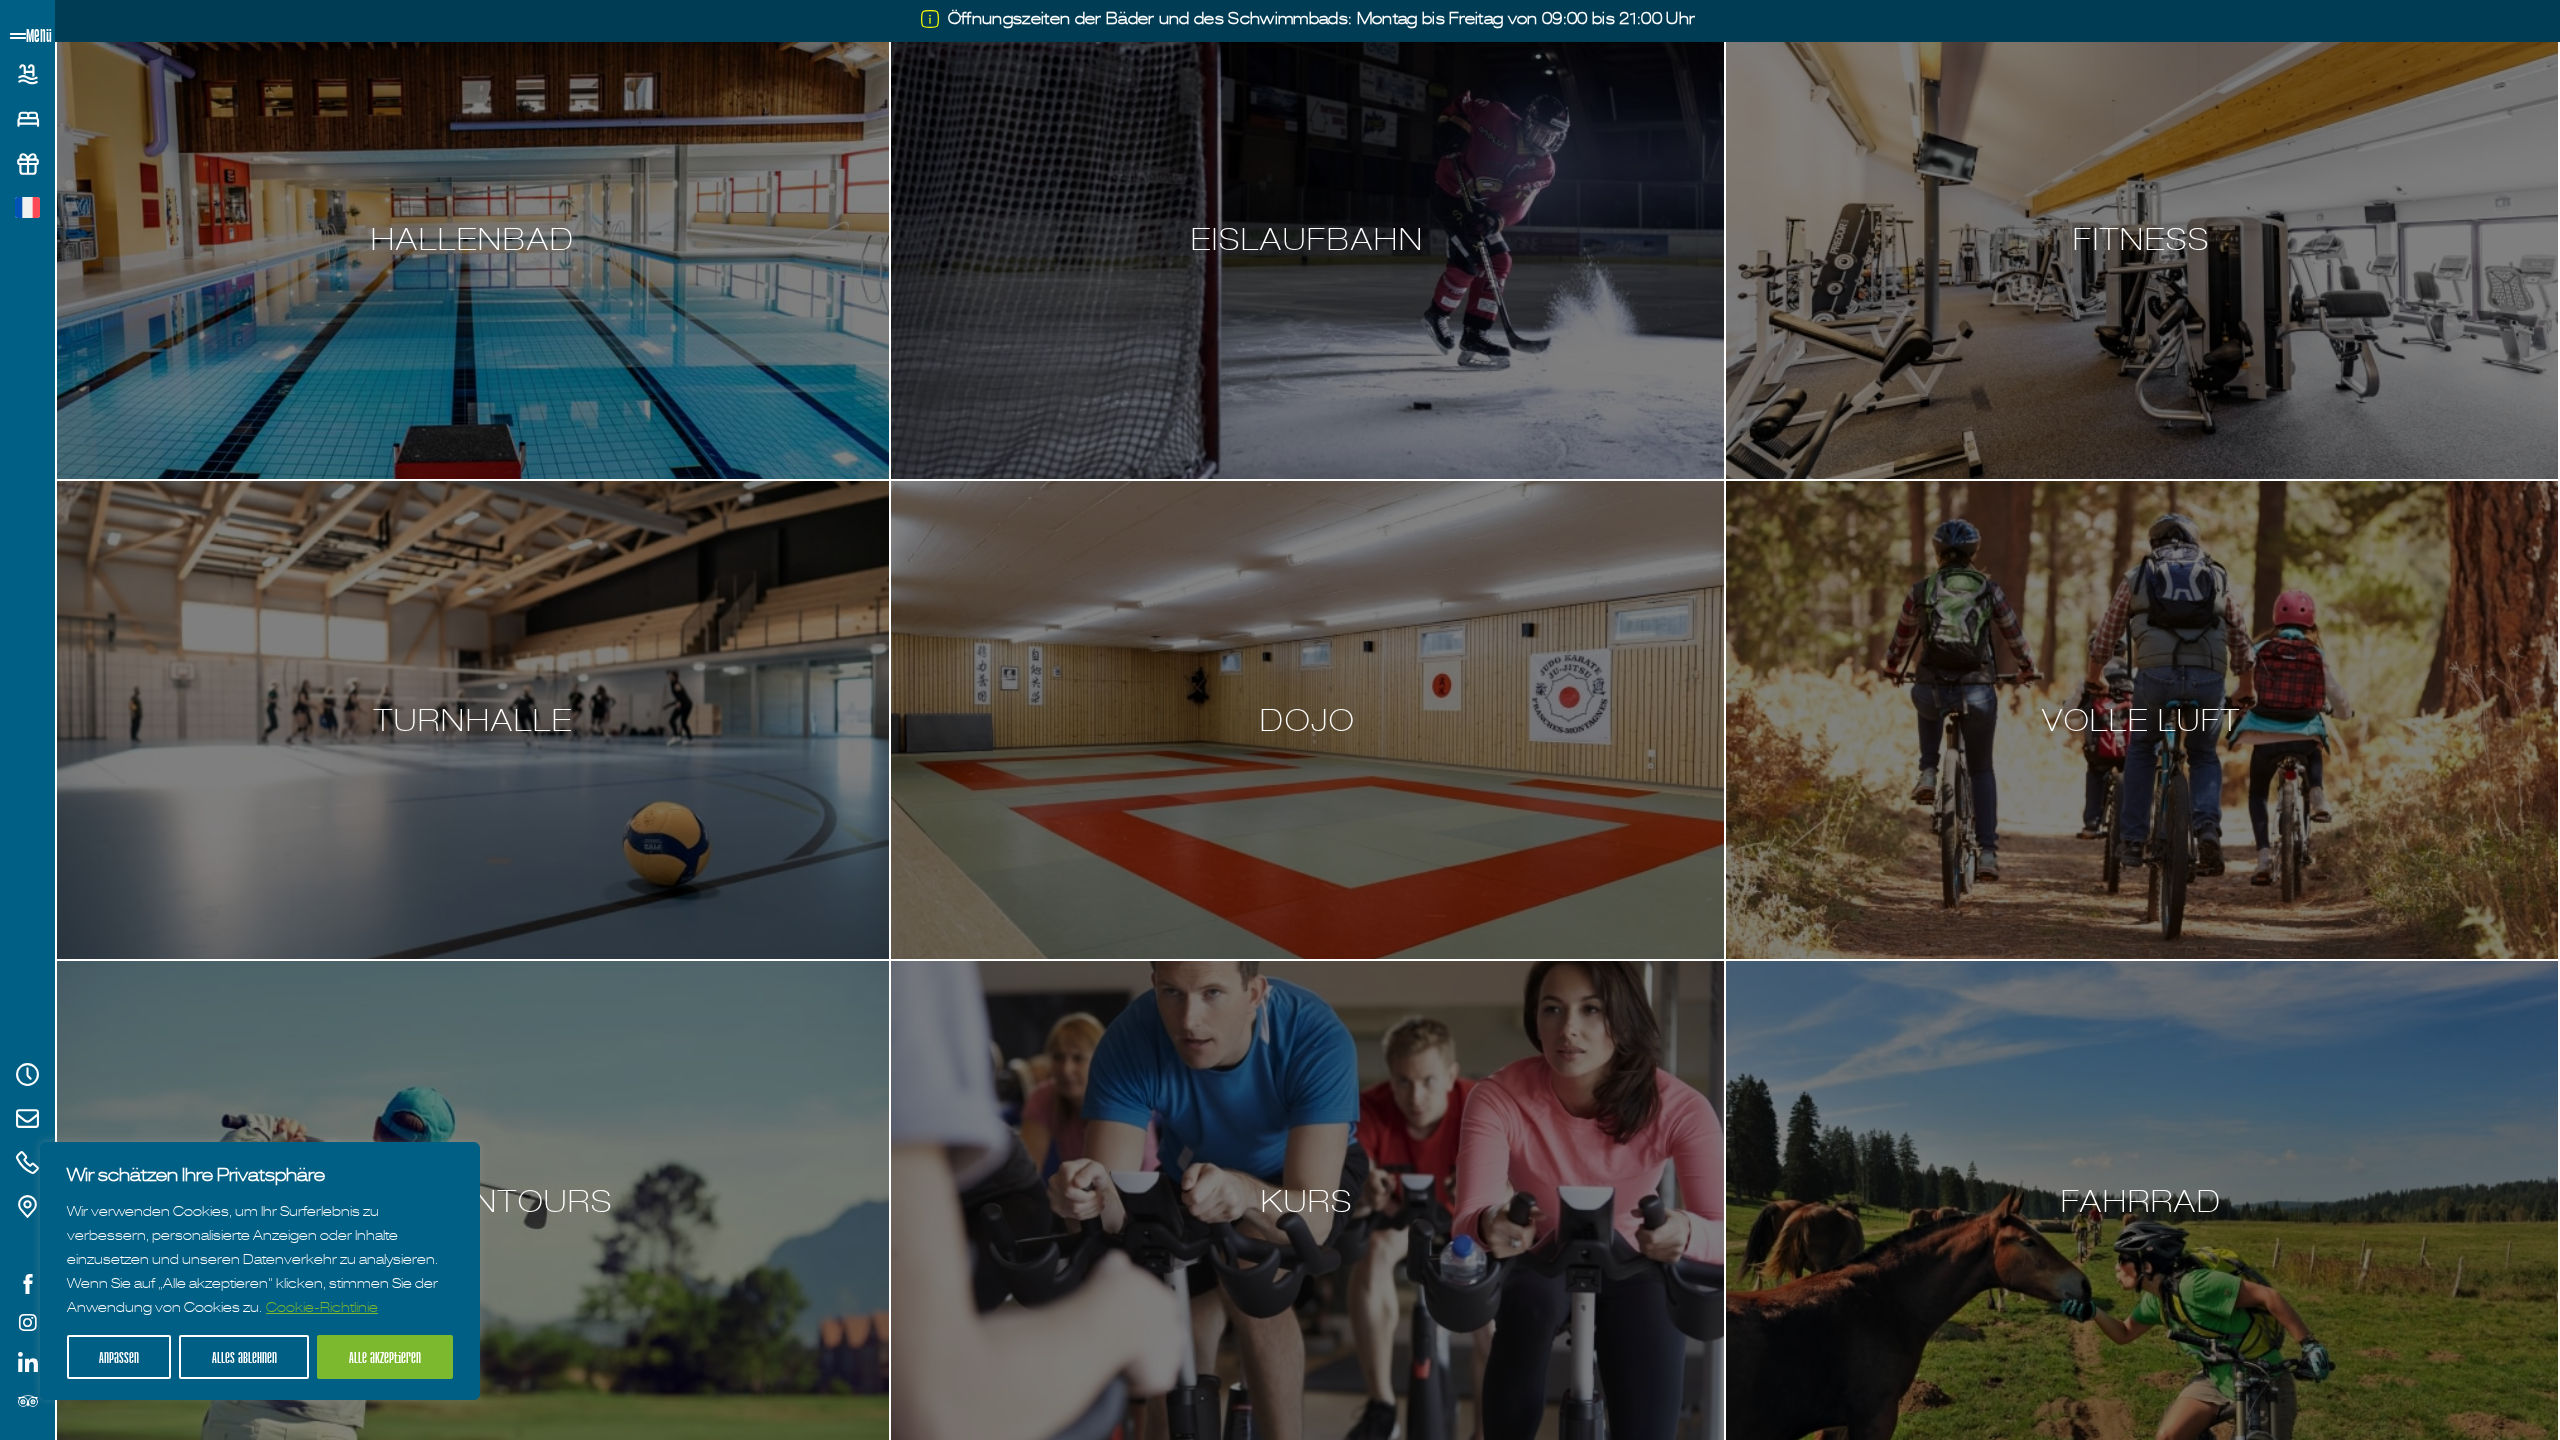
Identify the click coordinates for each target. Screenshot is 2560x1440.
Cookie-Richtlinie (322, 1306)
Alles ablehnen (244, 1357)
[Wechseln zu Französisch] (27, 208)
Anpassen (119, 1357)
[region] (260, 1271)
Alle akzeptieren (385, 1357)
